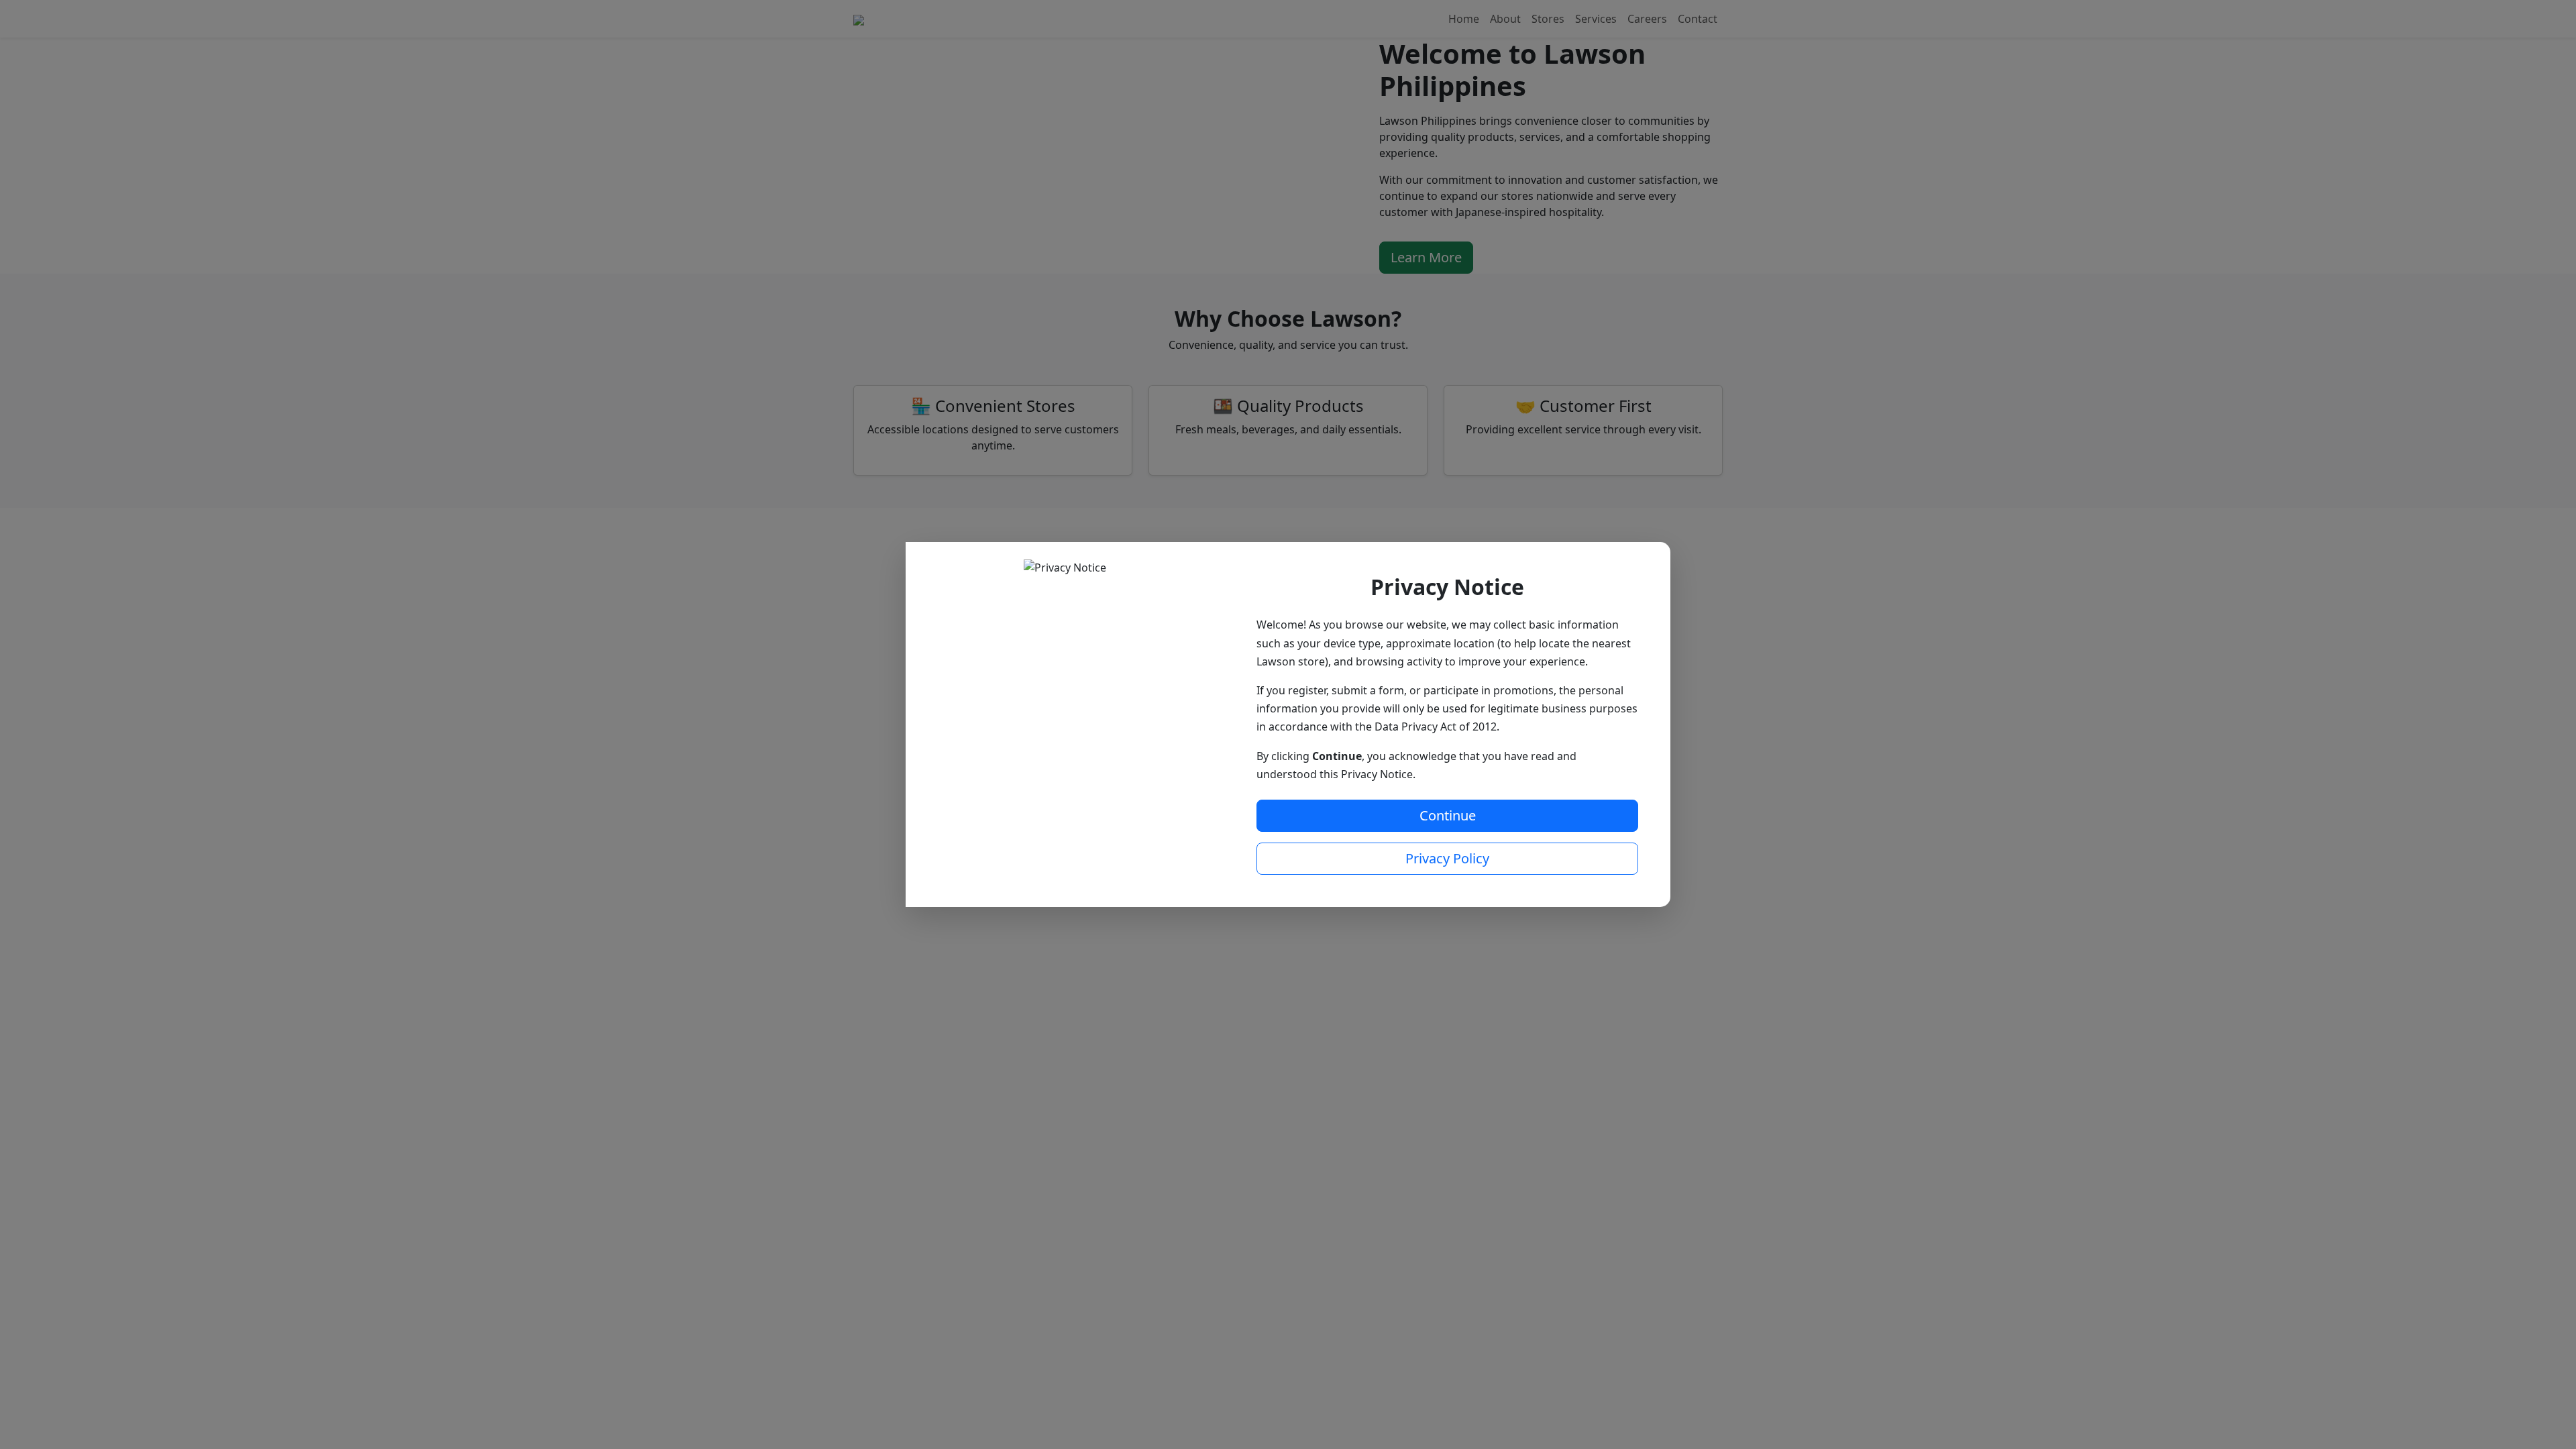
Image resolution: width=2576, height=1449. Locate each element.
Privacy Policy (1447, 858)
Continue (1448, 815)
